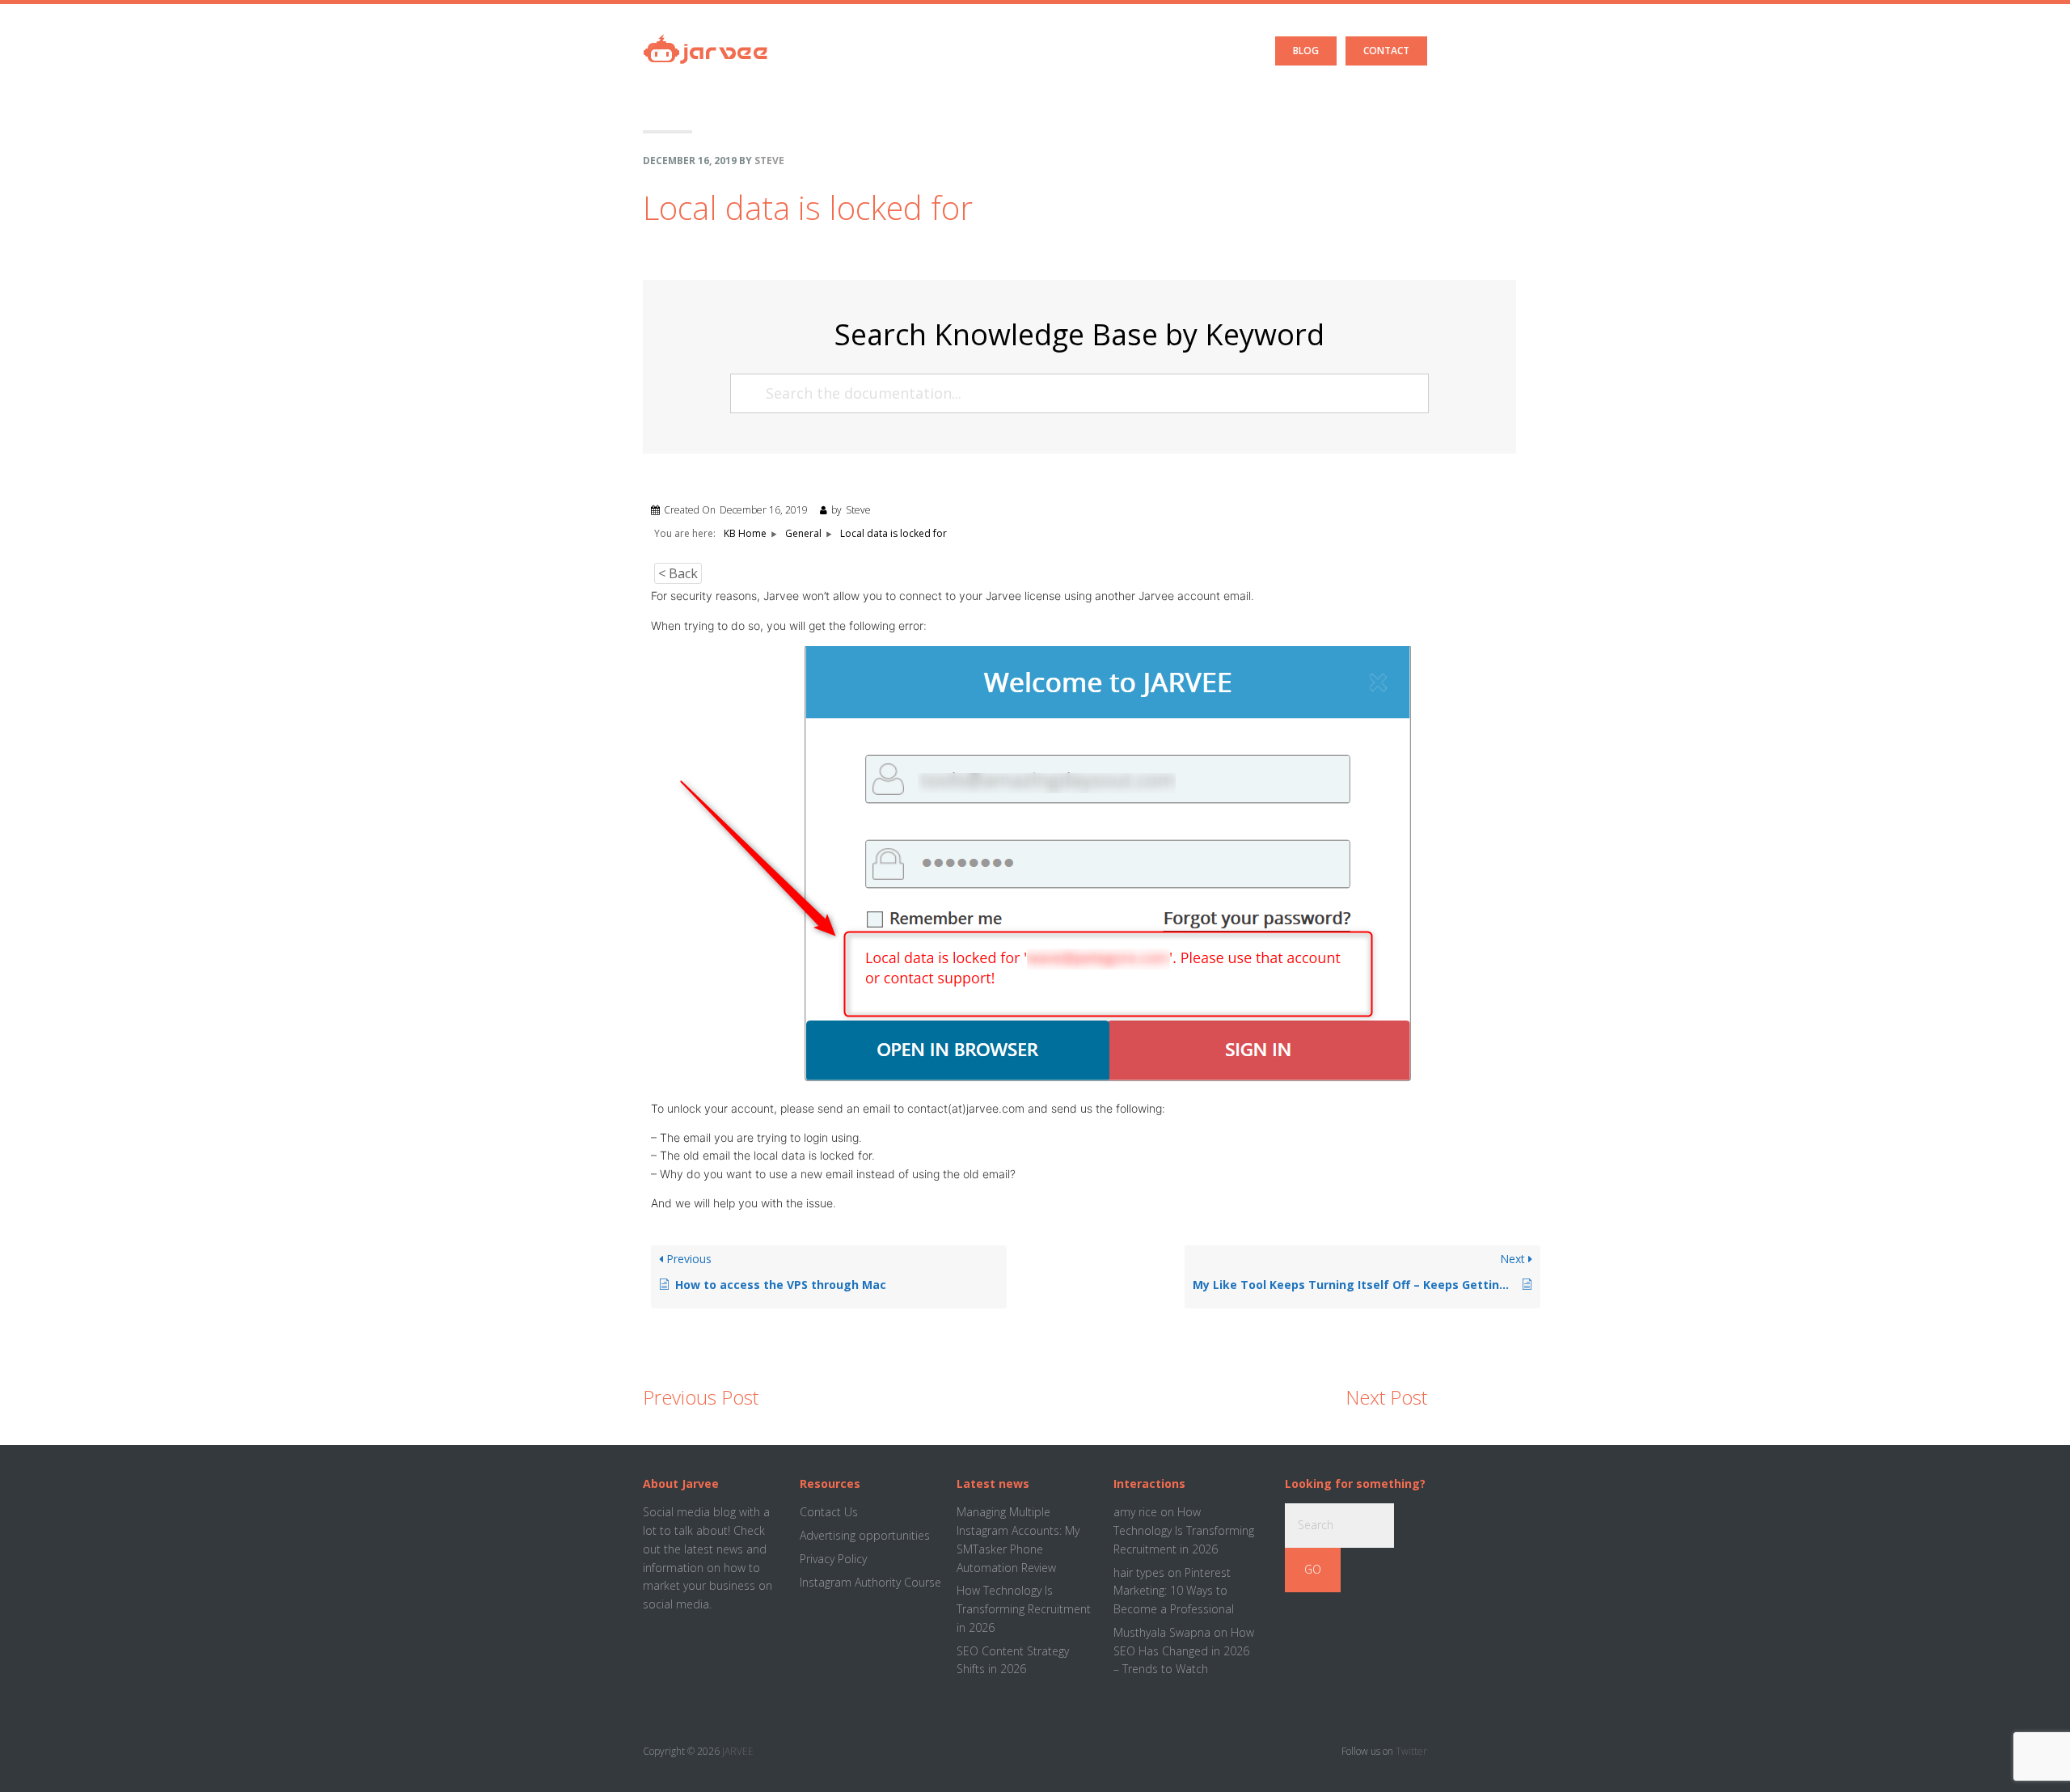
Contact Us (829, 1512)
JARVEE (738, 1751)
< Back (678, 573)
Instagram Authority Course (870, 1582)
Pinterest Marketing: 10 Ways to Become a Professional (1174, 1591)
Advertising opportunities (865, 1535)
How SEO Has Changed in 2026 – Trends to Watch (1184, 1651)
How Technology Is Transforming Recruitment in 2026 (1024, 1609)
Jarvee (705, 36)
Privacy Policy (833, 1559)
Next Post (1386, 1397)
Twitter (1411, 1751)
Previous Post (701, 1397)
